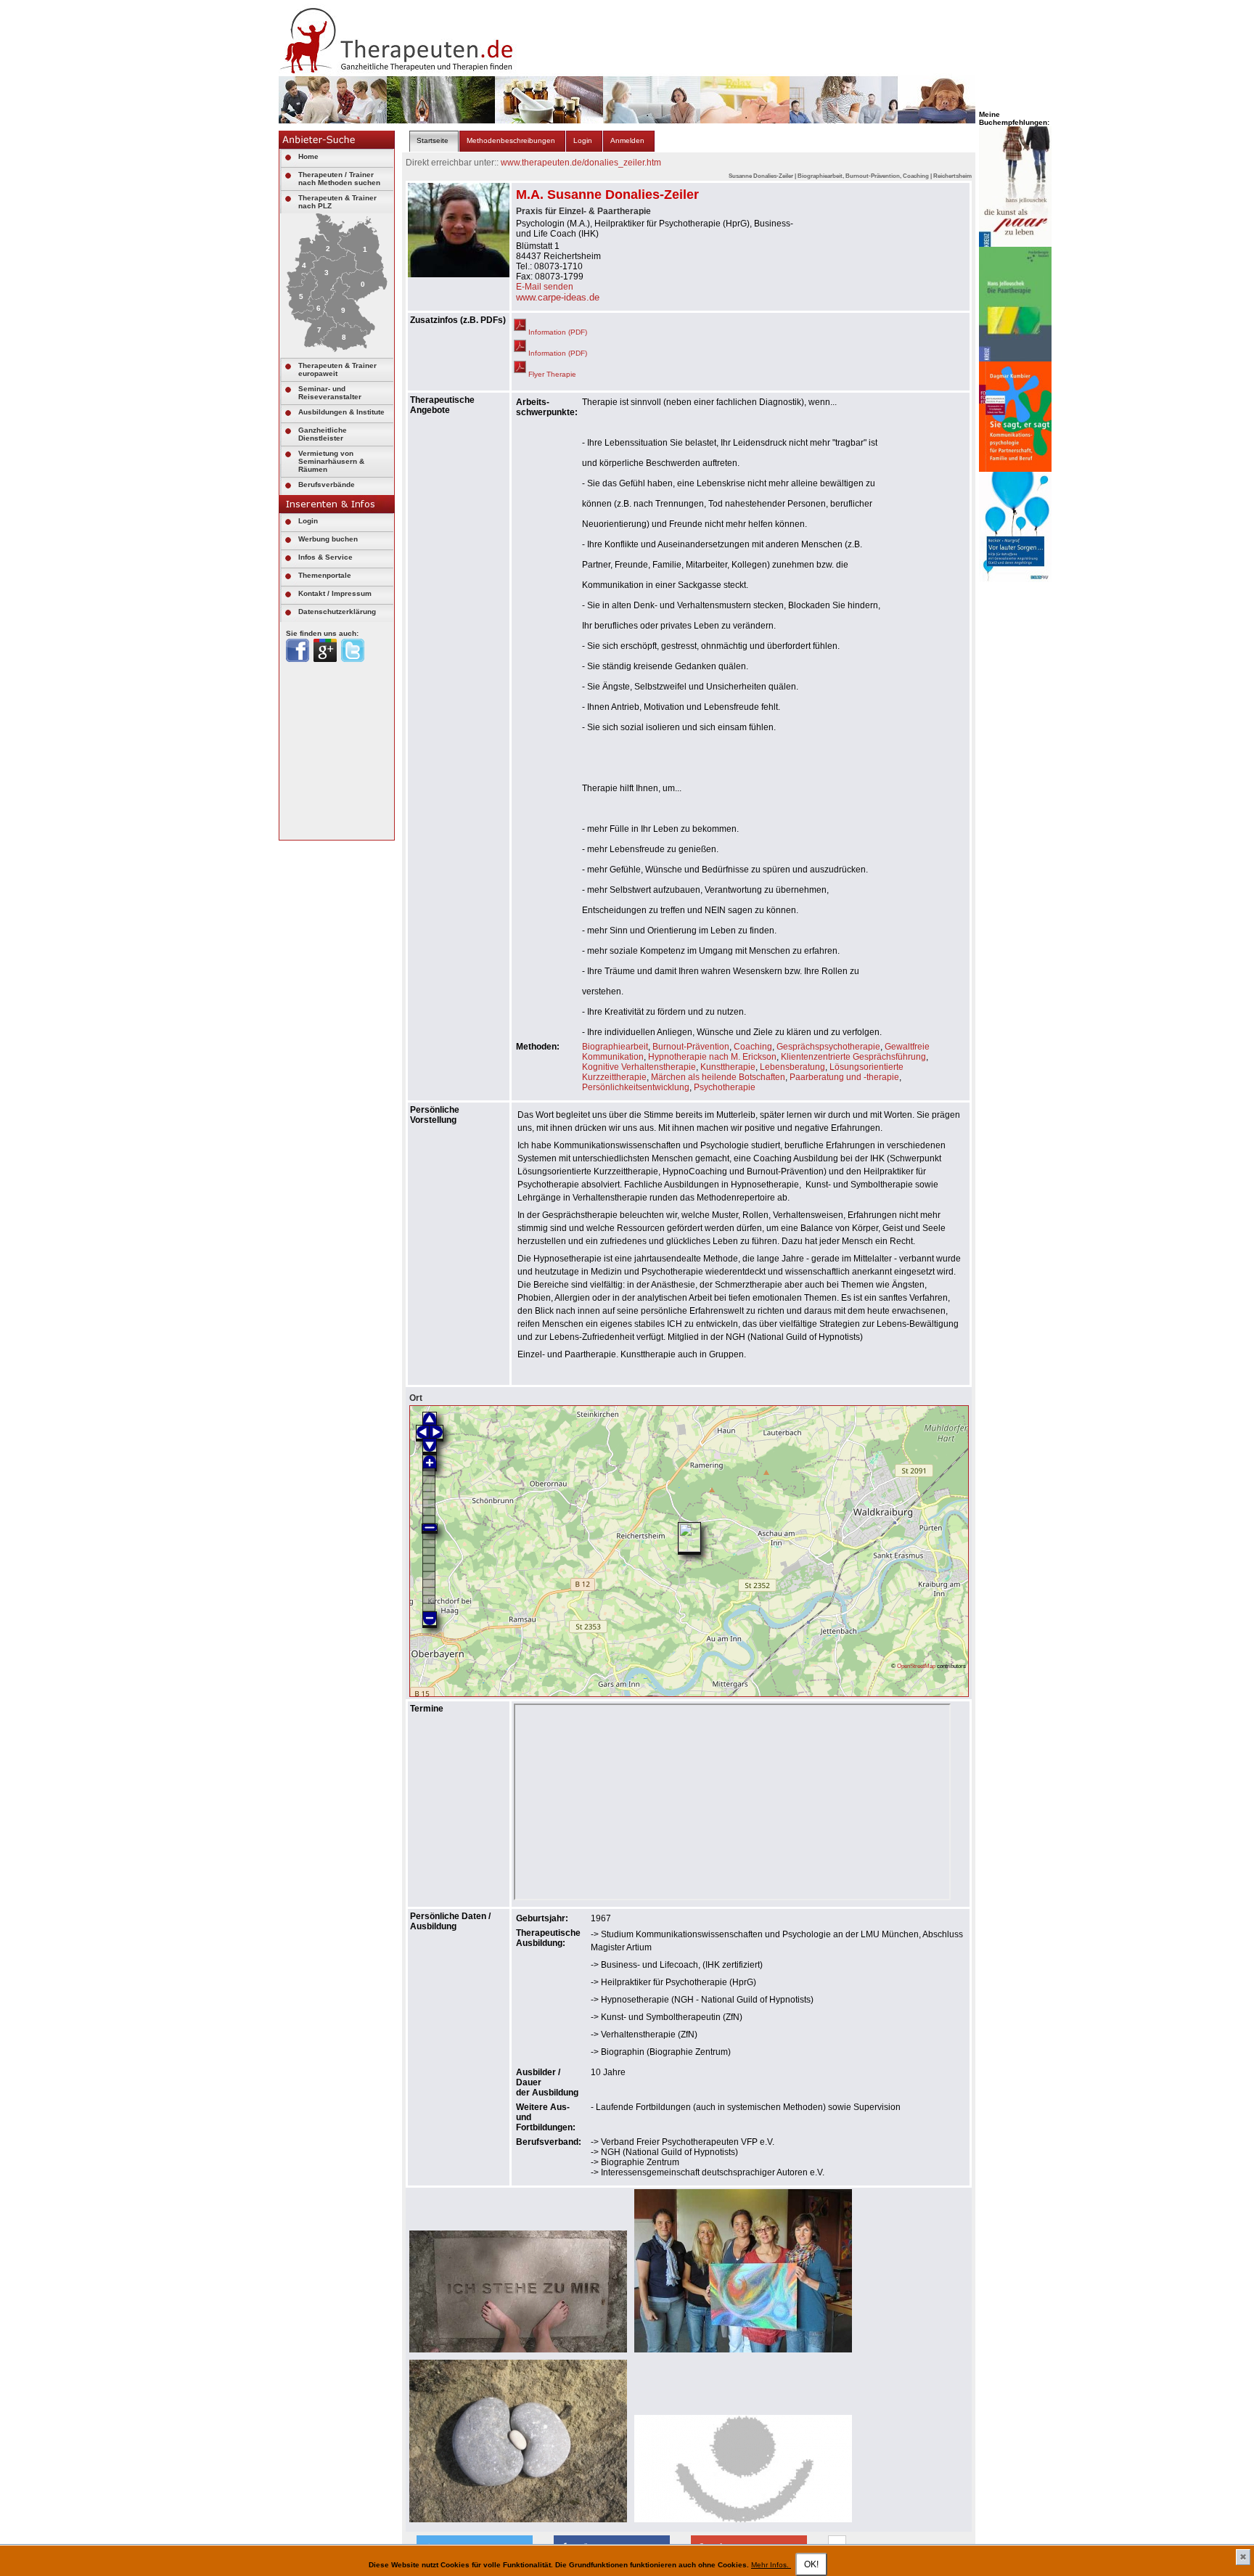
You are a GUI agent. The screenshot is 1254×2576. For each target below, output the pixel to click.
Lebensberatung (792, 1067)
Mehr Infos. (771, 2565)
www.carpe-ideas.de (558, 297)
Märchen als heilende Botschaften (718, 1077)
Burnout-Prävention (691, 1047)
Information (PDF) (557, 332)
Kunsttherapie (728, 1067)
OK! (811, 2564)
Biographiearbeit (615, 1047)
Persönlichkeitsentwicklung (636, 1087)
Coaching (753, 1047)
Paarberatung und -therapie (844, 1077)
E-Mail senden (545, 287)
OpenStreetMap (916, 1666)
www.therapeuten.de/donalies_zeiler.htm (581, 163)
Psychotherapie (725, 1087)
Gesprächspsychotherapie (828, 1047)
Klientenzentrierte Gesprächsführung (853, 1057)
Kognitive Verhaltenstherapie (639, 1067)
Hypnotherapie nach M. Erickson (712, 1057)
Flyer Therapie (551, 374)
